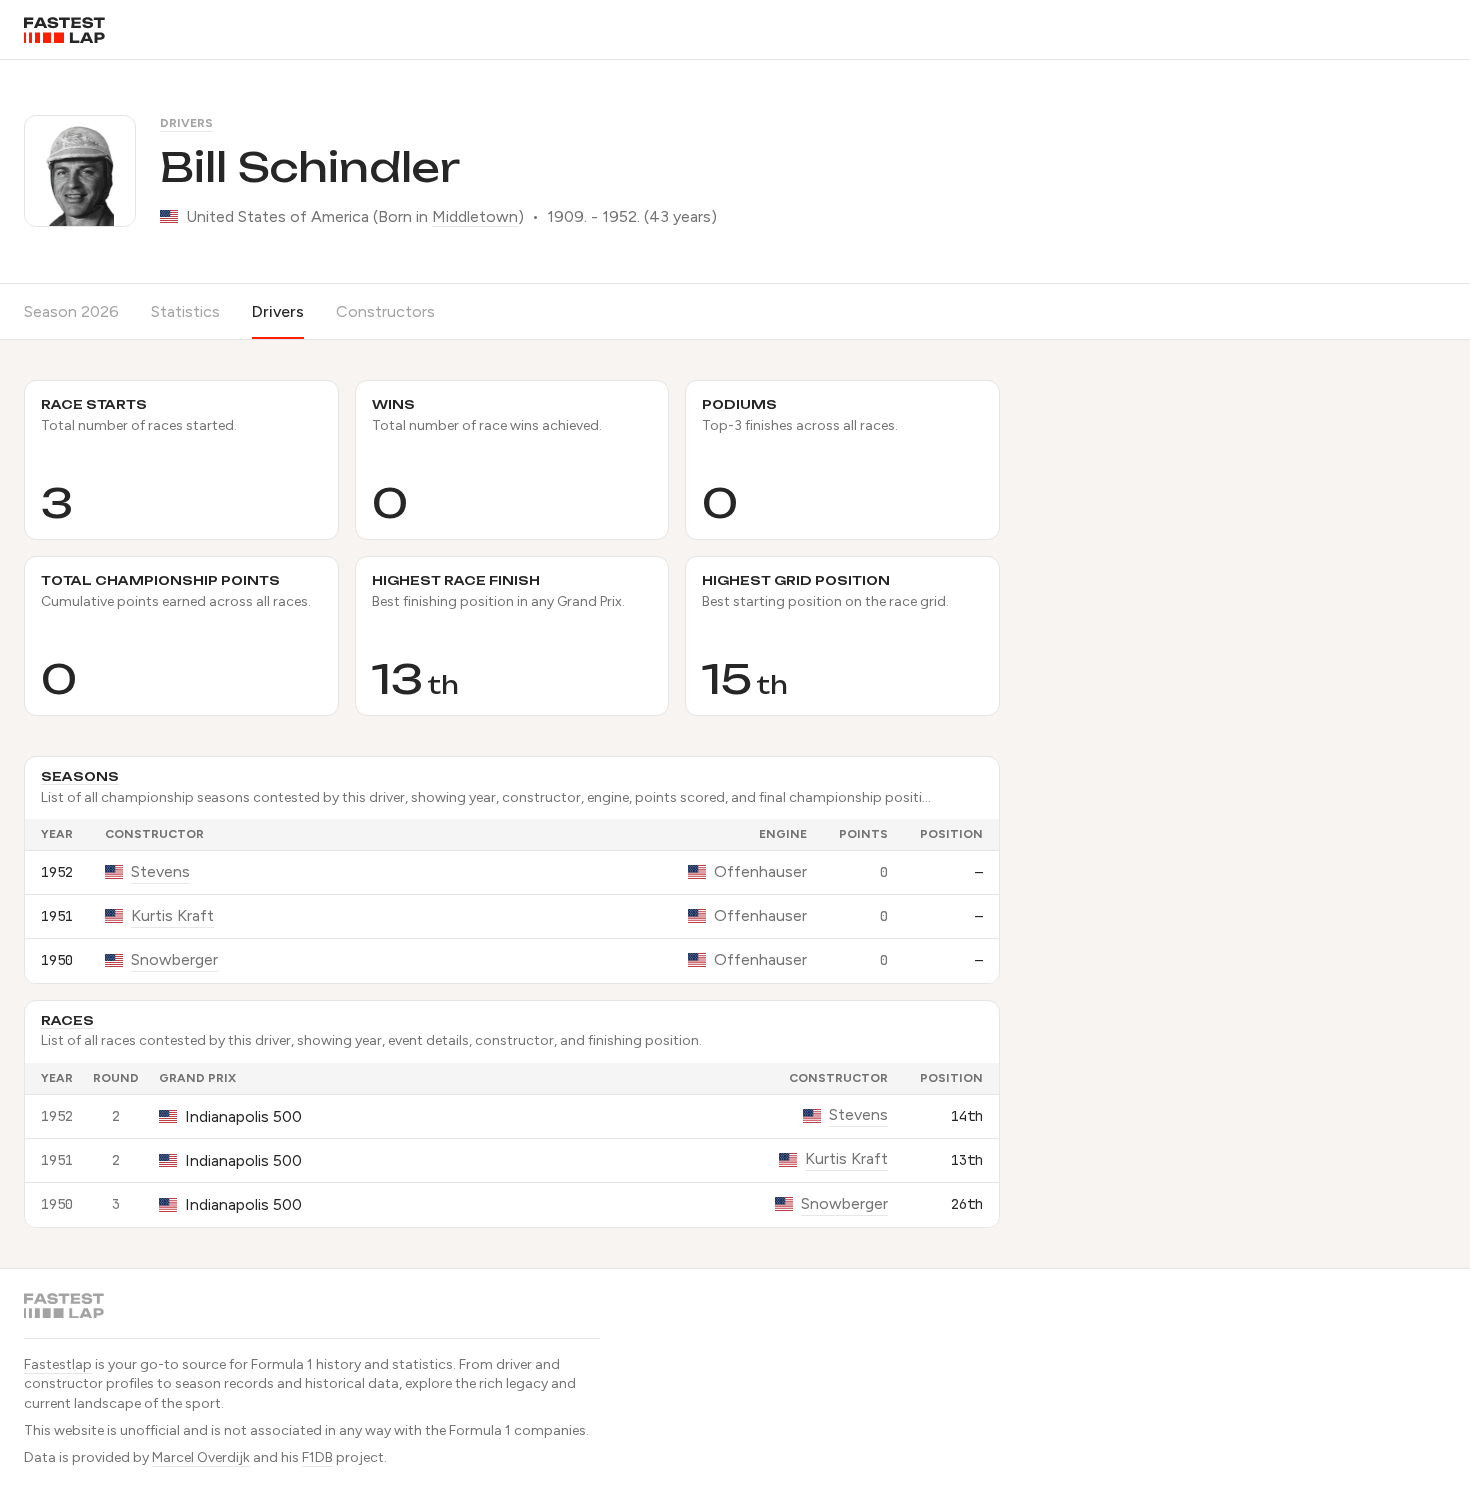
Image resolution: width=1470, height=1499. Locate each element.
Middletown (475, 216)
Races (67, 1020)
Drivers (186, 123)
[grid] (512, 901)
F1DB (317, 1457)
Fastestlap (58, 1364)
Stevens (160, 871)
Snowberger (174, 959)
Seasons (80, 776)
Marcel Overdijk (201, 1457)
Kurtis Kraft (172, 915)
